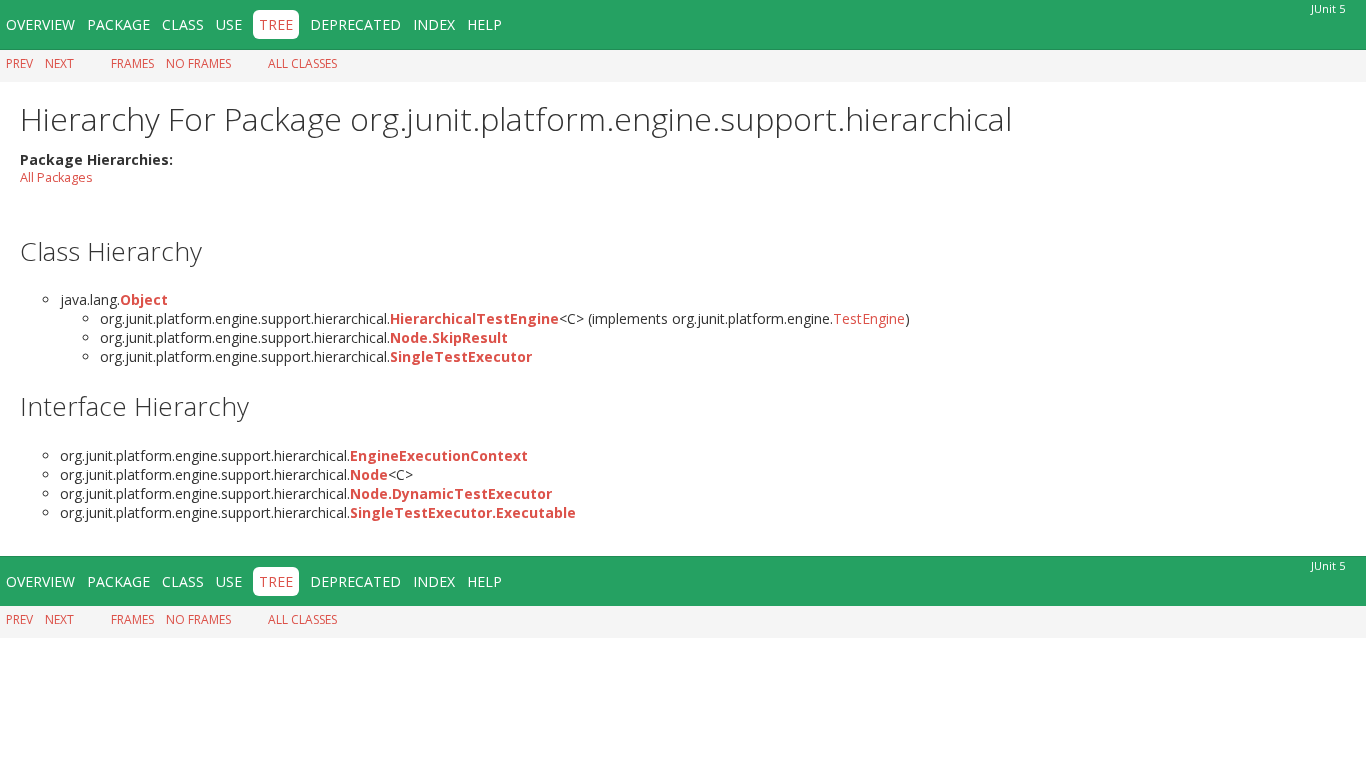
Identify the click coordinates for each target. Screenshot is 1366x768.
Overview (40, 24)
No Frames (198, 63)
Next (59, 63)
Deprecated (355, 24)
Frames (132, 63)
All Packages (56, 177)
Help (484, 24)
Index (434, 24)
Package (118, 24)
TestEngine (869, 318)
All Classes (302, 63)
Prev (19, 63)
